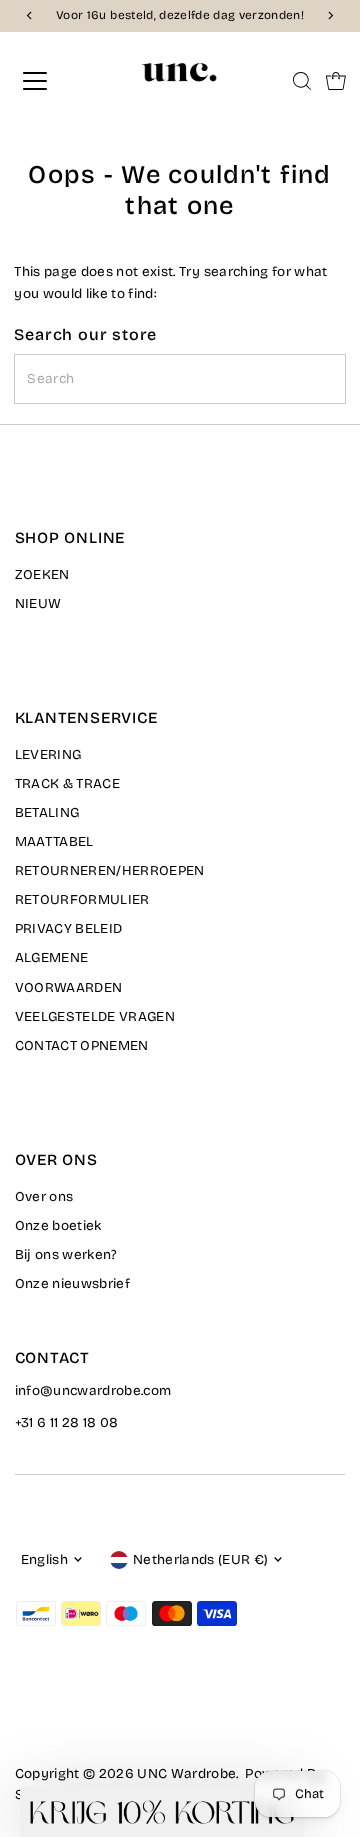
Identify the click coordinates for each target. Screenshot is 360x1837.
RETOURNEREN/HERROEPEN (110, 870)
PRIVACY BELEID (69, 928)
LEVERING (48, 754)
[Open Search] (302, 81)
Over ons (44, 1196)
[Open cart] (336, 81)
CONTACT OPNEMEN (82, 1045)
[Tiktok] (97, 1718)
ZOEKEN (42, 574)
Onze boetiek (58, 1225)
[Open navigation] (49, 81)
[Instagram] (48, 1718)
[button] (162, 1812)
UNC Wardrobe (186, 1773)
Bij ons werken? (66, 1254)
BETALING (47, 812)
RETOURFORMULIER (82, 899)
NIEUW (38, 603)
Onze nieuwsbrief (72, 1283)
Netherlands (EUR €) (200, 1559)
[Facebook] (24, 1718)
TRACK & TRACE (67, 783)
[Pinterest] (73, 1718)
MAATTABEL (54, 841)
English (44, 1559)
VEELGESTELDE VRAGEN (95, 1016)
